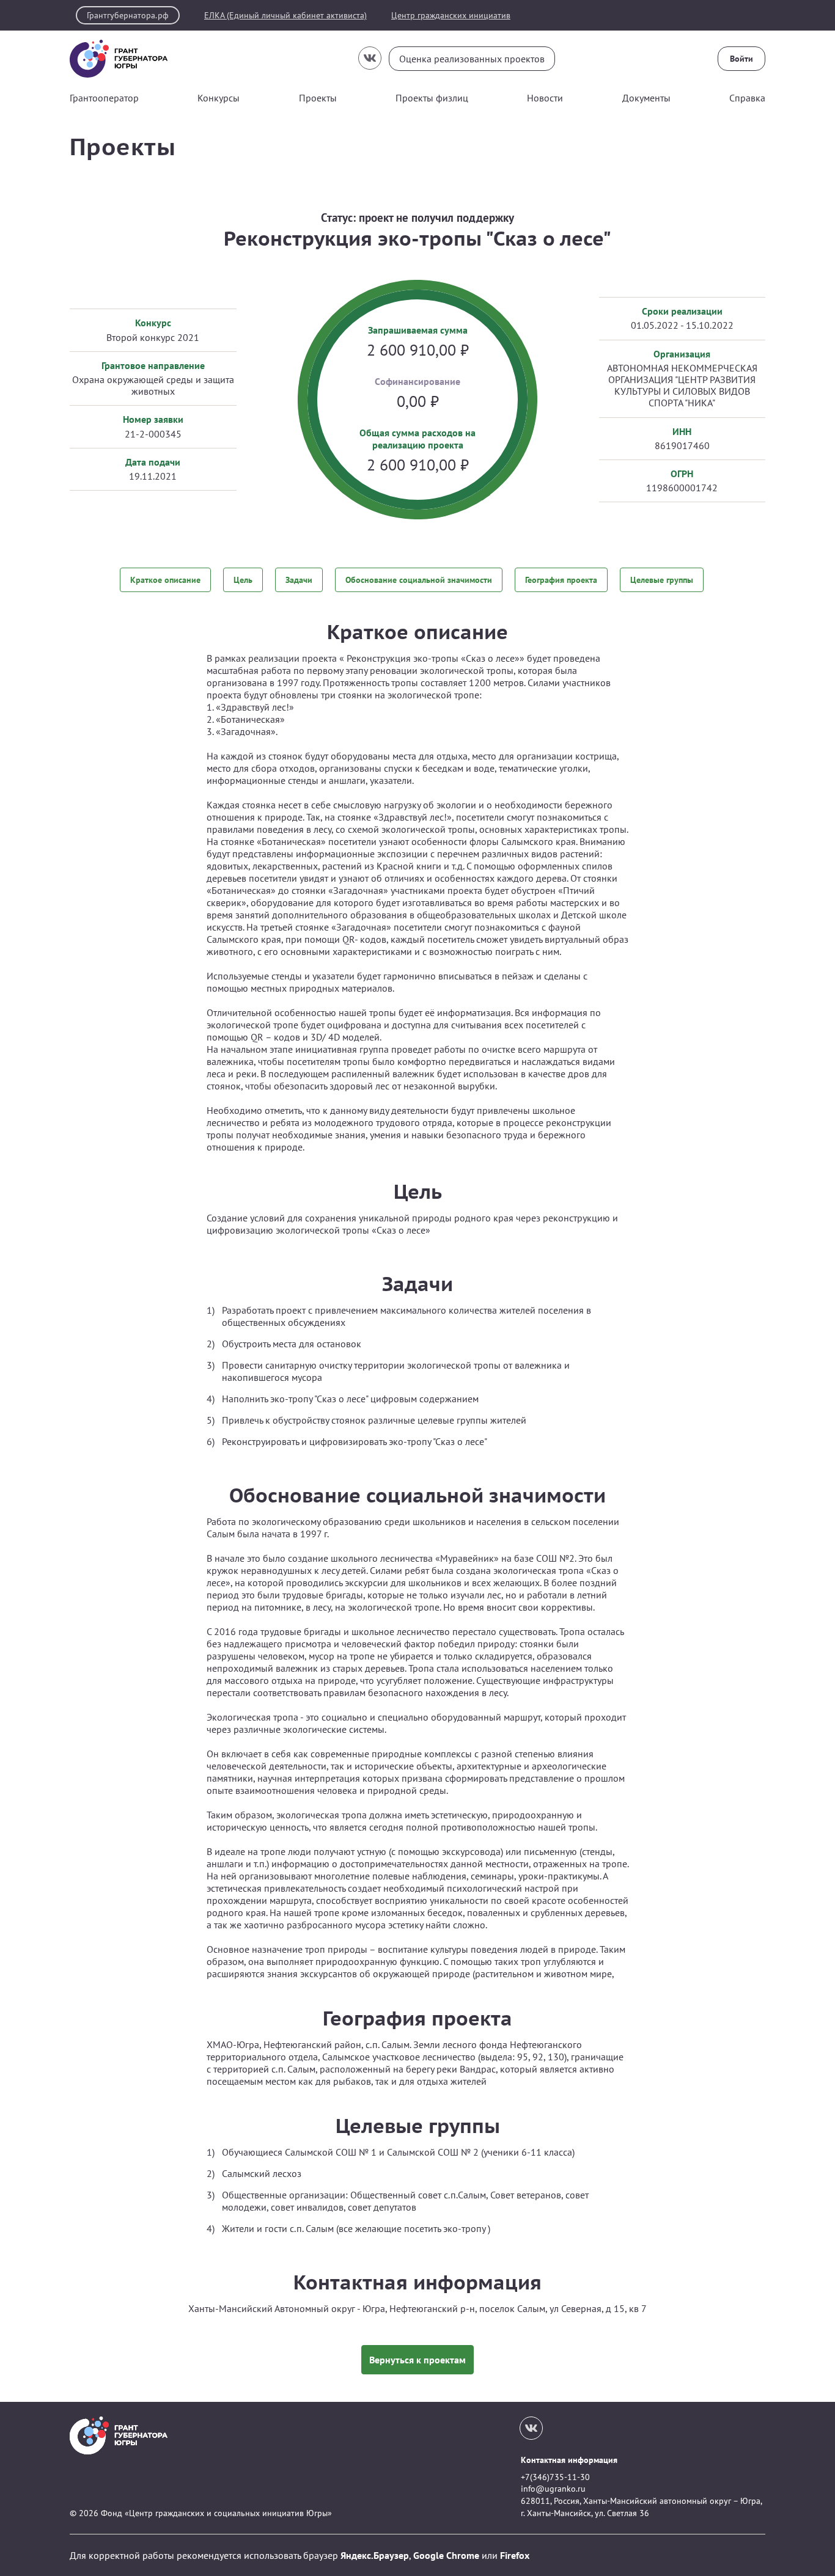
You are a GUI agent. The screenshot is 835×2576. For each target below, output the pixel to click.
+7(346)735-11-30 (555, 2477)
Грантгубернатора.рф (128, 15)
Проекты (318, 98)
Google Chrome (446, 2555)
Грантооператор (104, 98)
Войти (741, 59)
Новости (545, 98)
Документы (646, 98)
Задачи (299, 580)
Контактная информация (569, 2460)
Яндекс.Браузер (375, 2555)
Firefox (515, 2555)
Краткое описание (165, 580)
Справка (747, 98)
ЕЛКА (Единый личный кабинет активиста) (285, 16)
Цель (243, 580)
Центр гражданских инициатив (451, 16)
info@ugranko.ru (553, 2489)
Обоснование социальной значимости (419, 580)
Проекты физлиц (432, 98)
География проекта (561, 580)
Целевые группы (662, 580)
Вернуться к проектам (417, 2360)
